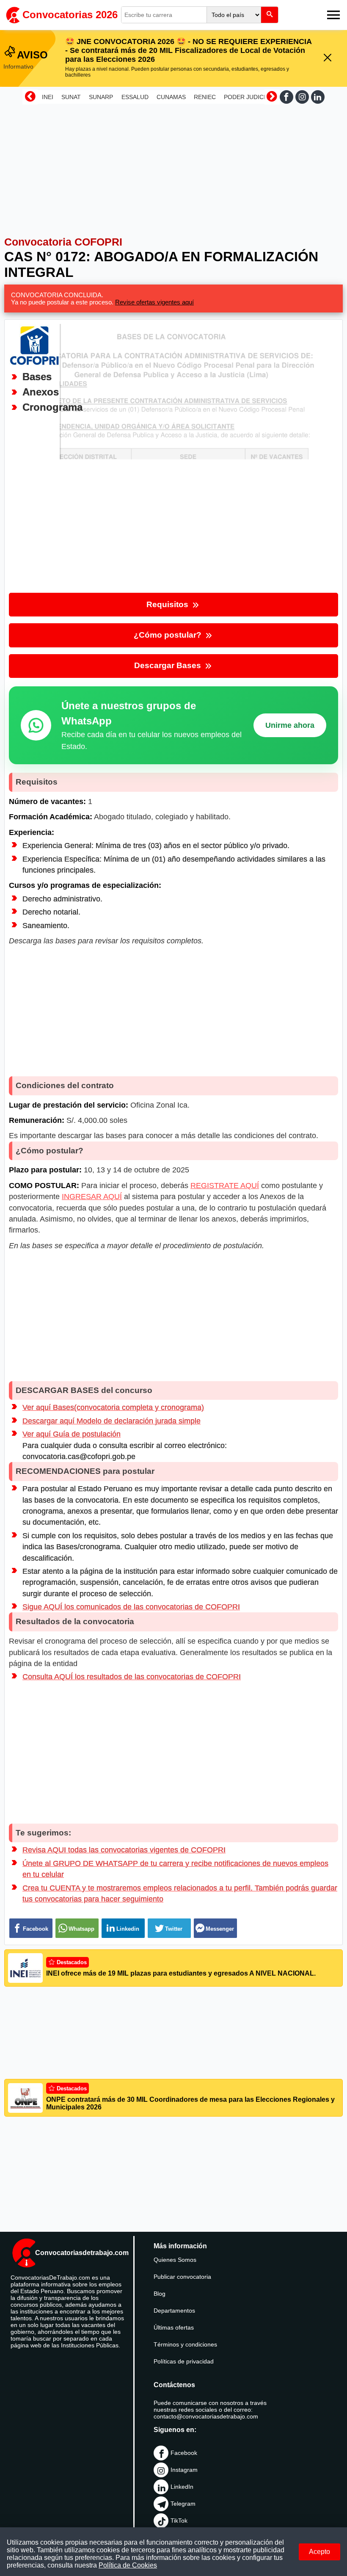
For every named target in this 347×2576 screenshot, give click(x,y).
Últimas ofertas (174, 2327)
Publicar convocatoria (182, 2277)
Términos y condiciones (185, 2344)
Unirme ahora (290, 725)
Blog (160, 2294)
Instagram (184, 2470)
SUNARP (101, 97)
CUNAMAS (171, 97)
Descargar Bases (169, 665)
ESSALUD (135, 97)
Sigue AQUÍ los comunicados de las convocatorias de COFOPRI (131, 1607)
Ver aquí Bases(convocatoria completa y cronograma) (113, 1407)
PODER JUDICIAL (248, 97)
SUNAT (71, 97)
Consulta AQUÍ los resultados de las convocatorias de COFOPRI (132, 1677)
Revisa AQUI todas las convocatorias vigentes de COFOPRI (124, 1850)
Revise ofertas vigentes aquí (154, 302)
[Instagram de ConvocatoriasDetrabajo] (302, 97)
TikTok (179, 2521)
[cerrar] (328, 58)
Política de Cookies (128, 2565)
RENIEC (205, 97)
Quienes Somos (175, 2260)
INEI (48, 97)
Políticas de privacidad (184, 2361)
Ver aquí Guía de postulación (72, 1434)
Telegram (183, 2504)
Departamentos (174, 2311)
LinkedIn (182, 2487)
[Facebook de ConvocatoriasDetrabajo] (286, 97)
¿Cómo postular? (169, 635)
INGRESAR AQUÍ (92, 1197)
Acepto (319, 2552)
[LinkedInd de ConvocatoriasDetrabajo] (318, 97)
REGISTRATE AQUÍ (225, 1186)
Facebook (184, 2453)
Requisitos (168, 604)
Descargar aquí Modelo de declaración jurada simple (112, 1421)
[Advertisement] (173, 166)
